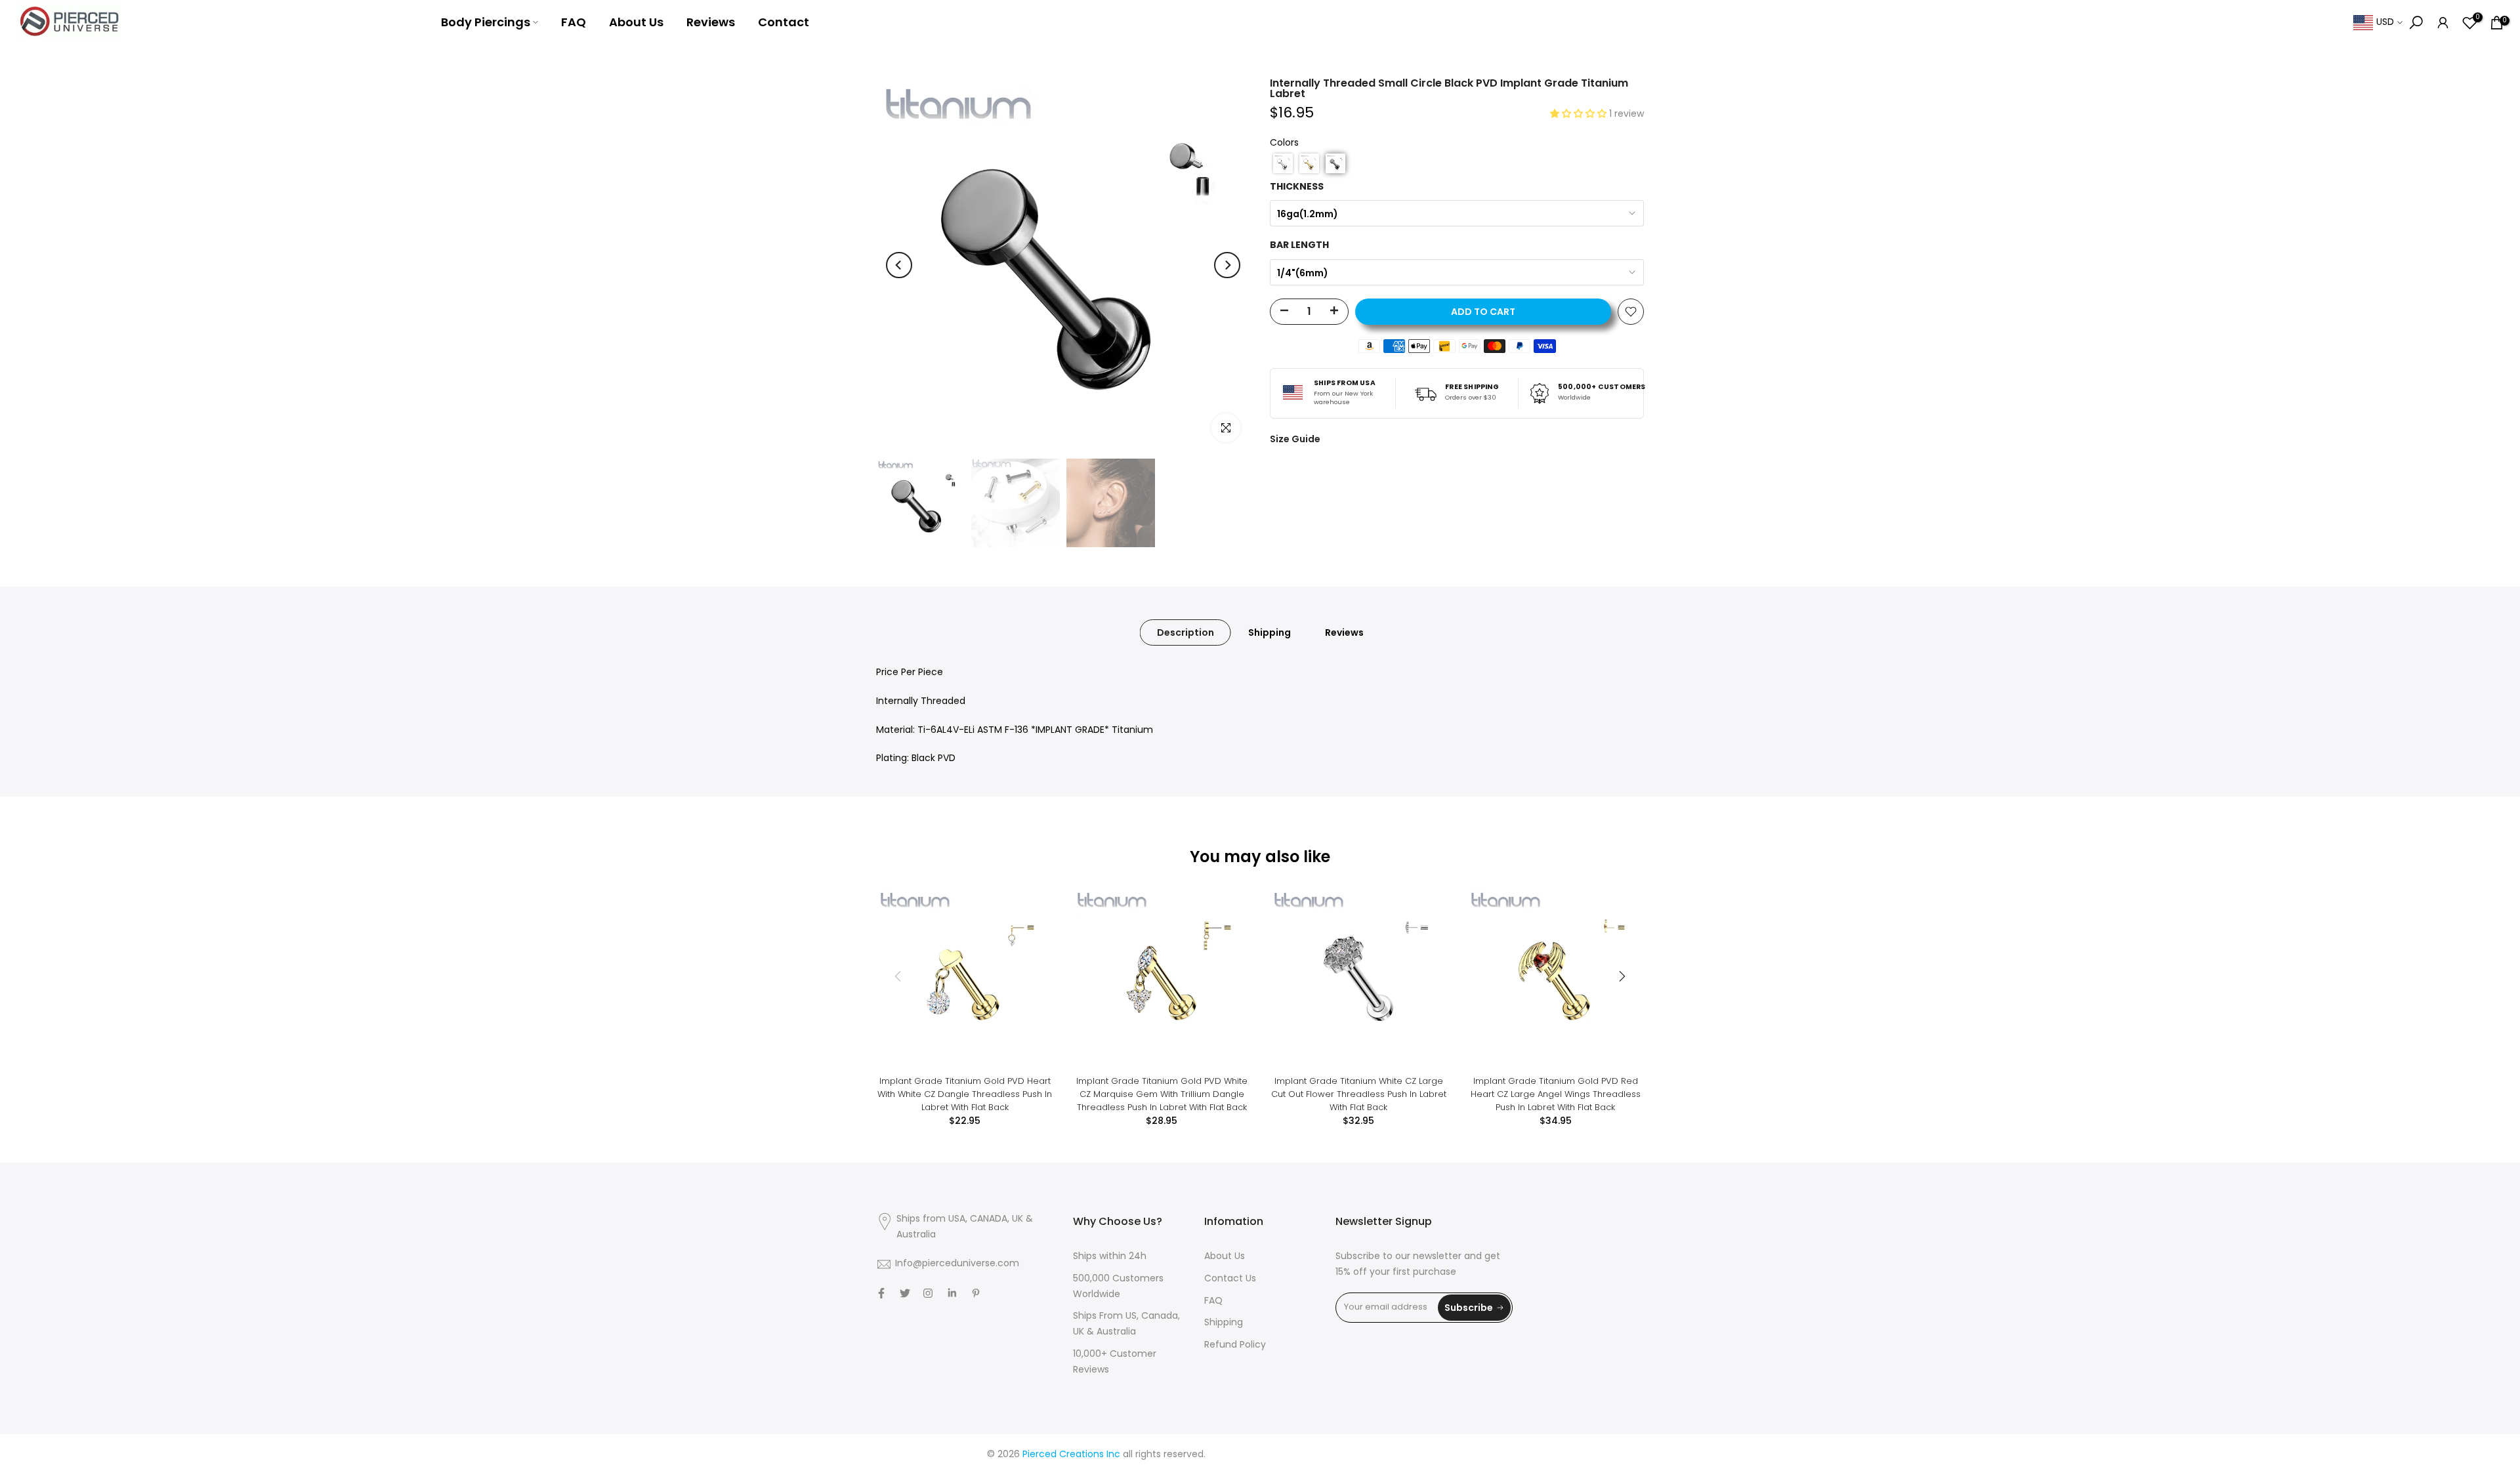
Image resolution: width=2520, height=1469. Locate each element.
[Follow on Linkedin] (952, 1293)
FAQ (574, 22)
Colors (1284, 143)
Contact (784, 22)
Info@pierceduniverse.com (957, 1264)
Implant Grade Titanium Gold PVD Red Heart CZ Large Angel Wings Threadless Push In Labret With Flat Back (1556, 1094)
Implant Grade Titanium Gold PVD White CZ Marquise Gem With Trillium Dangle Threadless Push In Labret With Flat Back (1162, 1094)
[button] (1580, 114)
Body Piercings (486, 22)
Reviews (711, 22)
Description (1186, 632)
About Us (636, 22)
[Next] (1227, 265)
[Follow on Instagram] (928, 1293)
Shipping (1270, 632)
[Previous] (899, 265)
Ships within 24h (1110, 1257)
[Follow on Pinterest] (976, 1293)
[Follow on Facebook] (881, 1293)
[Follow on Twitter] (905, 1293)
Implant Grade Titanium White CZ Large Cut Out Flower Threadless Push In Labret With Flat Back (1359, 1094)
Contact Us (1230, 1279)
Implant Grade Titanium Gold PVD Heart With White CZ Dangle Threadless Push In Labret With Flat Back (965, 1094)
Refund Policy (1235, 1345)
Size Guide (1295, 439)
